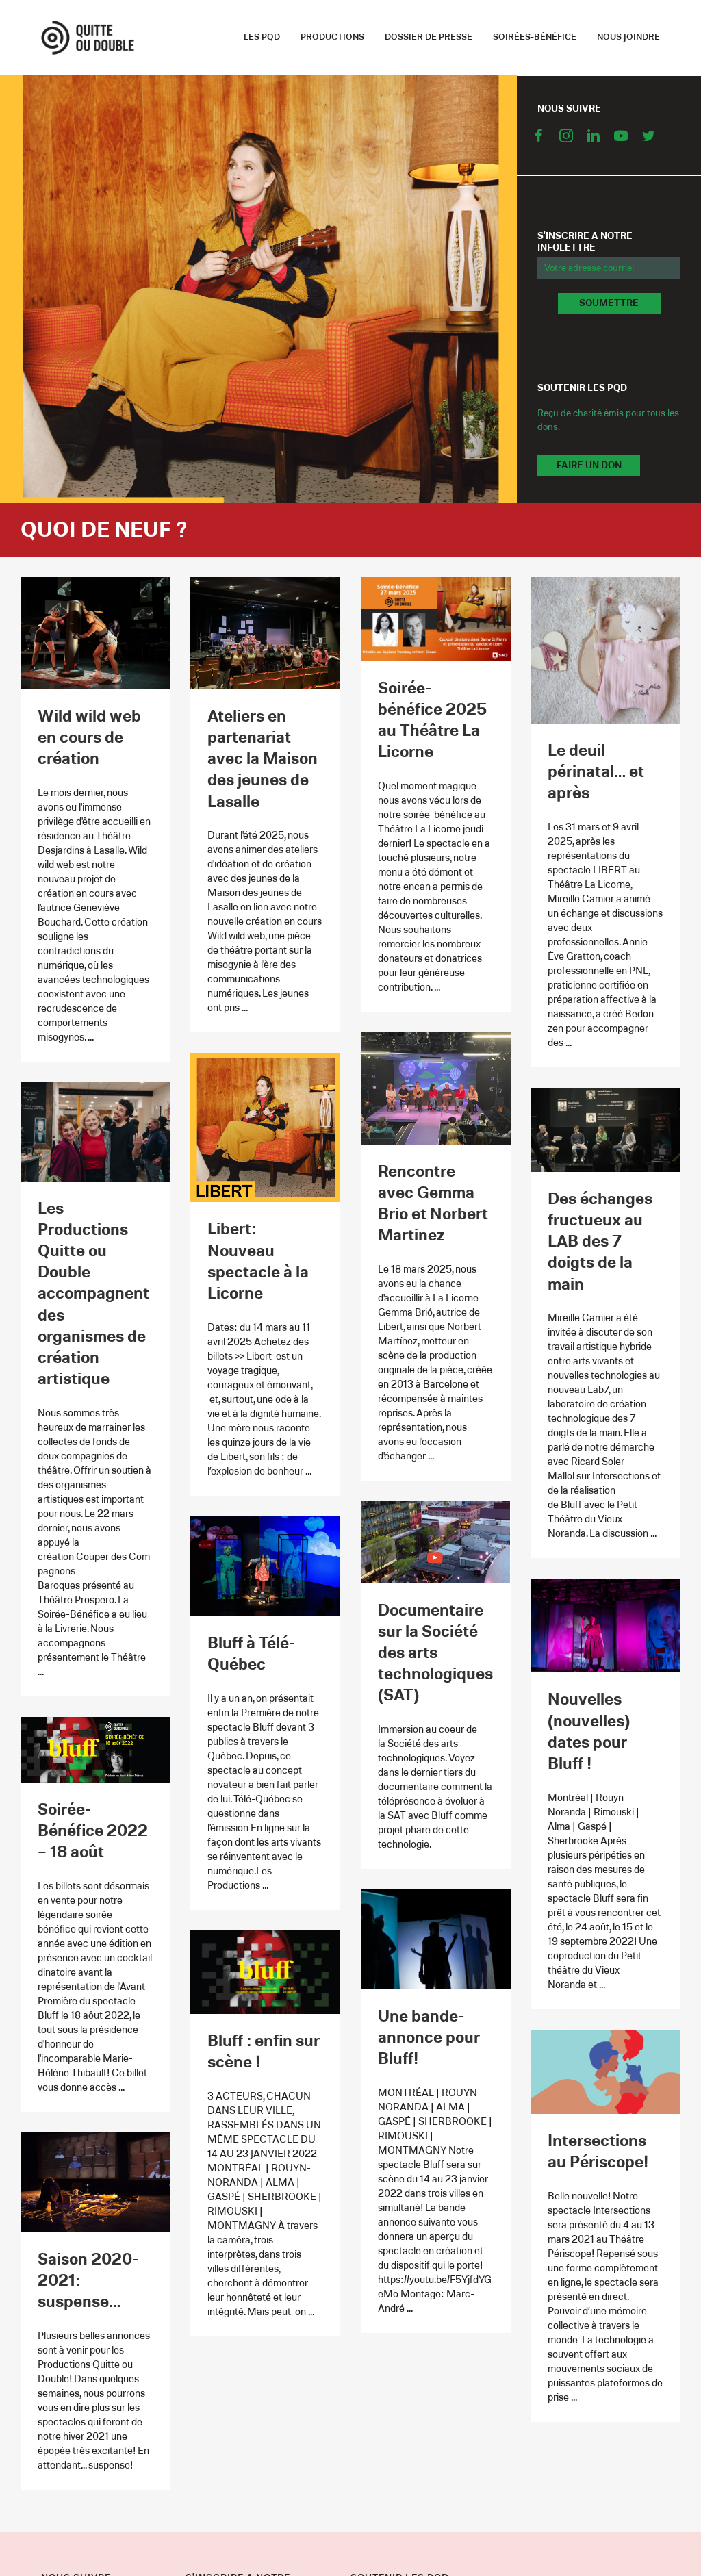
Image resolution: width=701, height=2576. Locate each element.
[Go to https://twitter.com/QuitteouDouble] (648, 138)
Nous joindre (628, 37)
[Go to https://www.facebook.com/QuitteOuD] (539, 138)
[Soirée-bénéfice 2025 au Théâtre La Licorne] (436, 619)
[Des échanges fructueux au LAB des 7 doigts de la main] (606, 1130)
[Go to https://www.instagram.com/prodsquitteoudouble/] (566, 138)
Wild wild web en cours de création (89, 738)
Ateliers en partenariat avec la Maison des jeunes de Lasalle (263, 760)
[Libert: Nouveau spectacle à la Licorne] (265, 1127)
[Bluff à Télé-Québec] (265, 1566)
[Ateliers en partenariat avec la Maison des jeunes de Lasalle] (265, 633)
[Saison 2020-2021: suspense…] (95, 2182)
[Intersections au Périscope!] (606, 2071)
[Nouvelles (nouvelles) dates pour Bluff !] (606, 1625)
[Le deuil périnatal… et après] (606, 650)
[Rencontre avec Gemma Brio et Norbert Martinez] (436, 1088)
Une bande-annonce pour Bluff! (429, 2038)
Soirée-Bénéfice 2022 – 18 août (93, 1831)
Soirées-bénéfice (535, 37)
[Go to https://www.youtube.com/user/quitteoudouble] (621, 138)
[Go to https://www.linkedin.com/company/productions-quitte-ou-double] (594, 138)
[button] (609, 303)
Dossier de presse (429, 37)
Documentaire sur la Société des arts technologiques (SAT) (435, 1654)
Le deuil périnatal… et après (596, 772)
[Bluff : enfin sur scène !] (265, 1972)
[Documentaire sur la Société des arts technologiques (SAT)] (436, 1542)
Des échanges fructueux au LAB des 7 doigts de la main (600, 1242)
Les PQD (262, 37)
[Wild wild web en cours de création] (95, 633)
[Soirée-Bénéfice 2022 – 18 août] (95, 1749)
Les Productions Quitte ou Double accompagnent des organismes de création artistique (93, 1295)
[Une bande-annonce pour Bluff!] (436, 1939)
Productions (332, 37)
